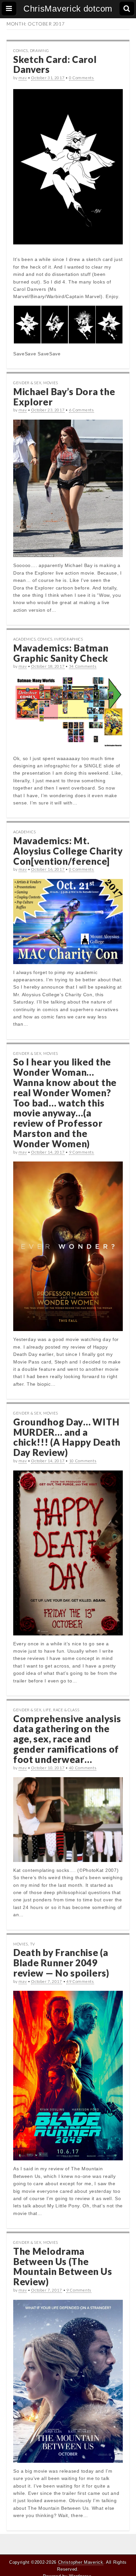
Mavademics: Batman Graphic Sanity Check (61, 653)
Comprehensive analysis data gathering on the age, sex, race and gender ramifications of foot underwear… (67, 1739)
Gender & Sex (27, 383)
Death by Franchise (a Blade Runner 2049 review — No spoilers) (61, 1963)
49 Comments (80, 1981)
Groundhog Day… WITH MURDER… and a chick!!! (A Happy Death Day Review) (67, 1437)
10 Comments (83, 1461)
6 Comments (82, 410)
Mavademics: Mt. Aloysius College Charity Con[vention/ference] (68, 851)
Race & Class (66, 1710)
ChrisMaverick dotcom (68, 9)
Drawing (40, 51)
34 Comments (83, 666)
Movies (51, 383)
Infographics (68, 639)
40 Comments (83, 1768)
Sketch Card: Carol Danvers (55, 64)
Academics (24, 639)
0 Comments (82, 78)
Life (47, 1710)
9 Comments (82, 1152)
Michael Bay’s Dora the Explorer (64, 397)
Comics (21, 51)
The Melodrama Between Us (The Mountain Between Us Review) (63, 2266)
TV (33, 1944)
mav (23, 78)
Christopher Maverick (81, 2562)
